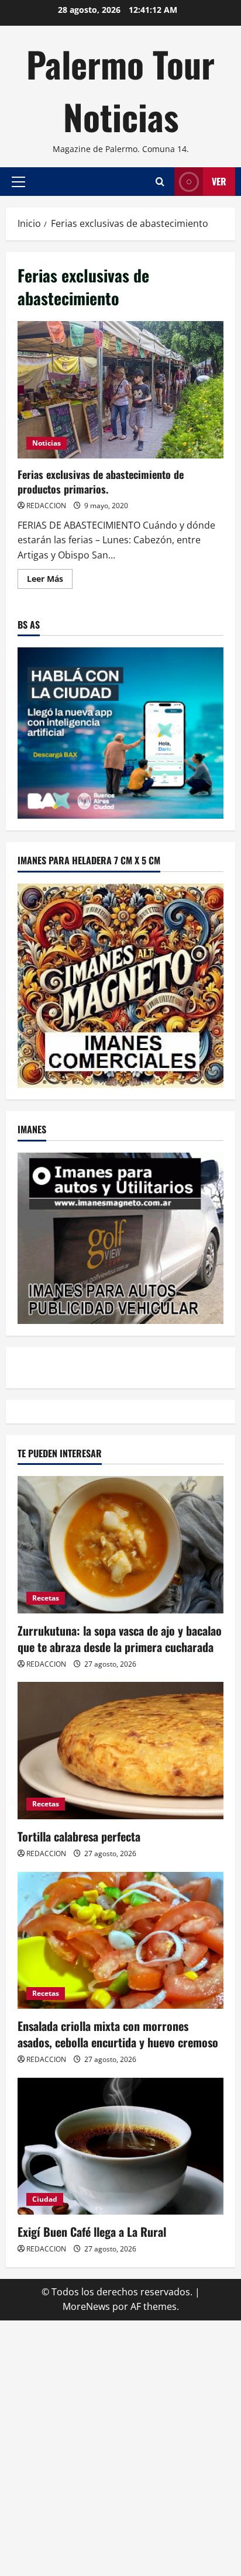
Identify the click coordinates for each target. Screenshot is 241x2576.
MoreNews (86, 2306)
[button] (18, 182)
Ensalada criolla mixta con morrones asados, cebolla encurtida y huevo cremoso (118, 2034)
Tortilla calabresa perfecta (79, 1836)
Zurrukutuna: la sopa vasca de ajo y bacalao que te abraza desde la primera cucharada (120, 1639)
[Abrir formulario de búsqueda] (160, 182)
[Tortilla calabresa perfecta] (120, 1751)
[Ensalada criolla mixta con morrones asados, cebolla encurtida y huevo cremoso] (120, 1941)
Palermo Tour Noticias (120, 90)
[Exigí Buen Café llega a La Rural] (120, 2146)
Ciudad (45, 2199)
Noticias (47, 443)
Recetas (46, 1598)
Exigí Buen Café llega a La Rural (92, 2232)
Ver (219, 181)
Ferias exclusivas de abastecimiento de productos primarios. (120, 390)
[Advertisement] (120, 2446)
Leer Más (50, 581)
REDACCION (46, 506)
